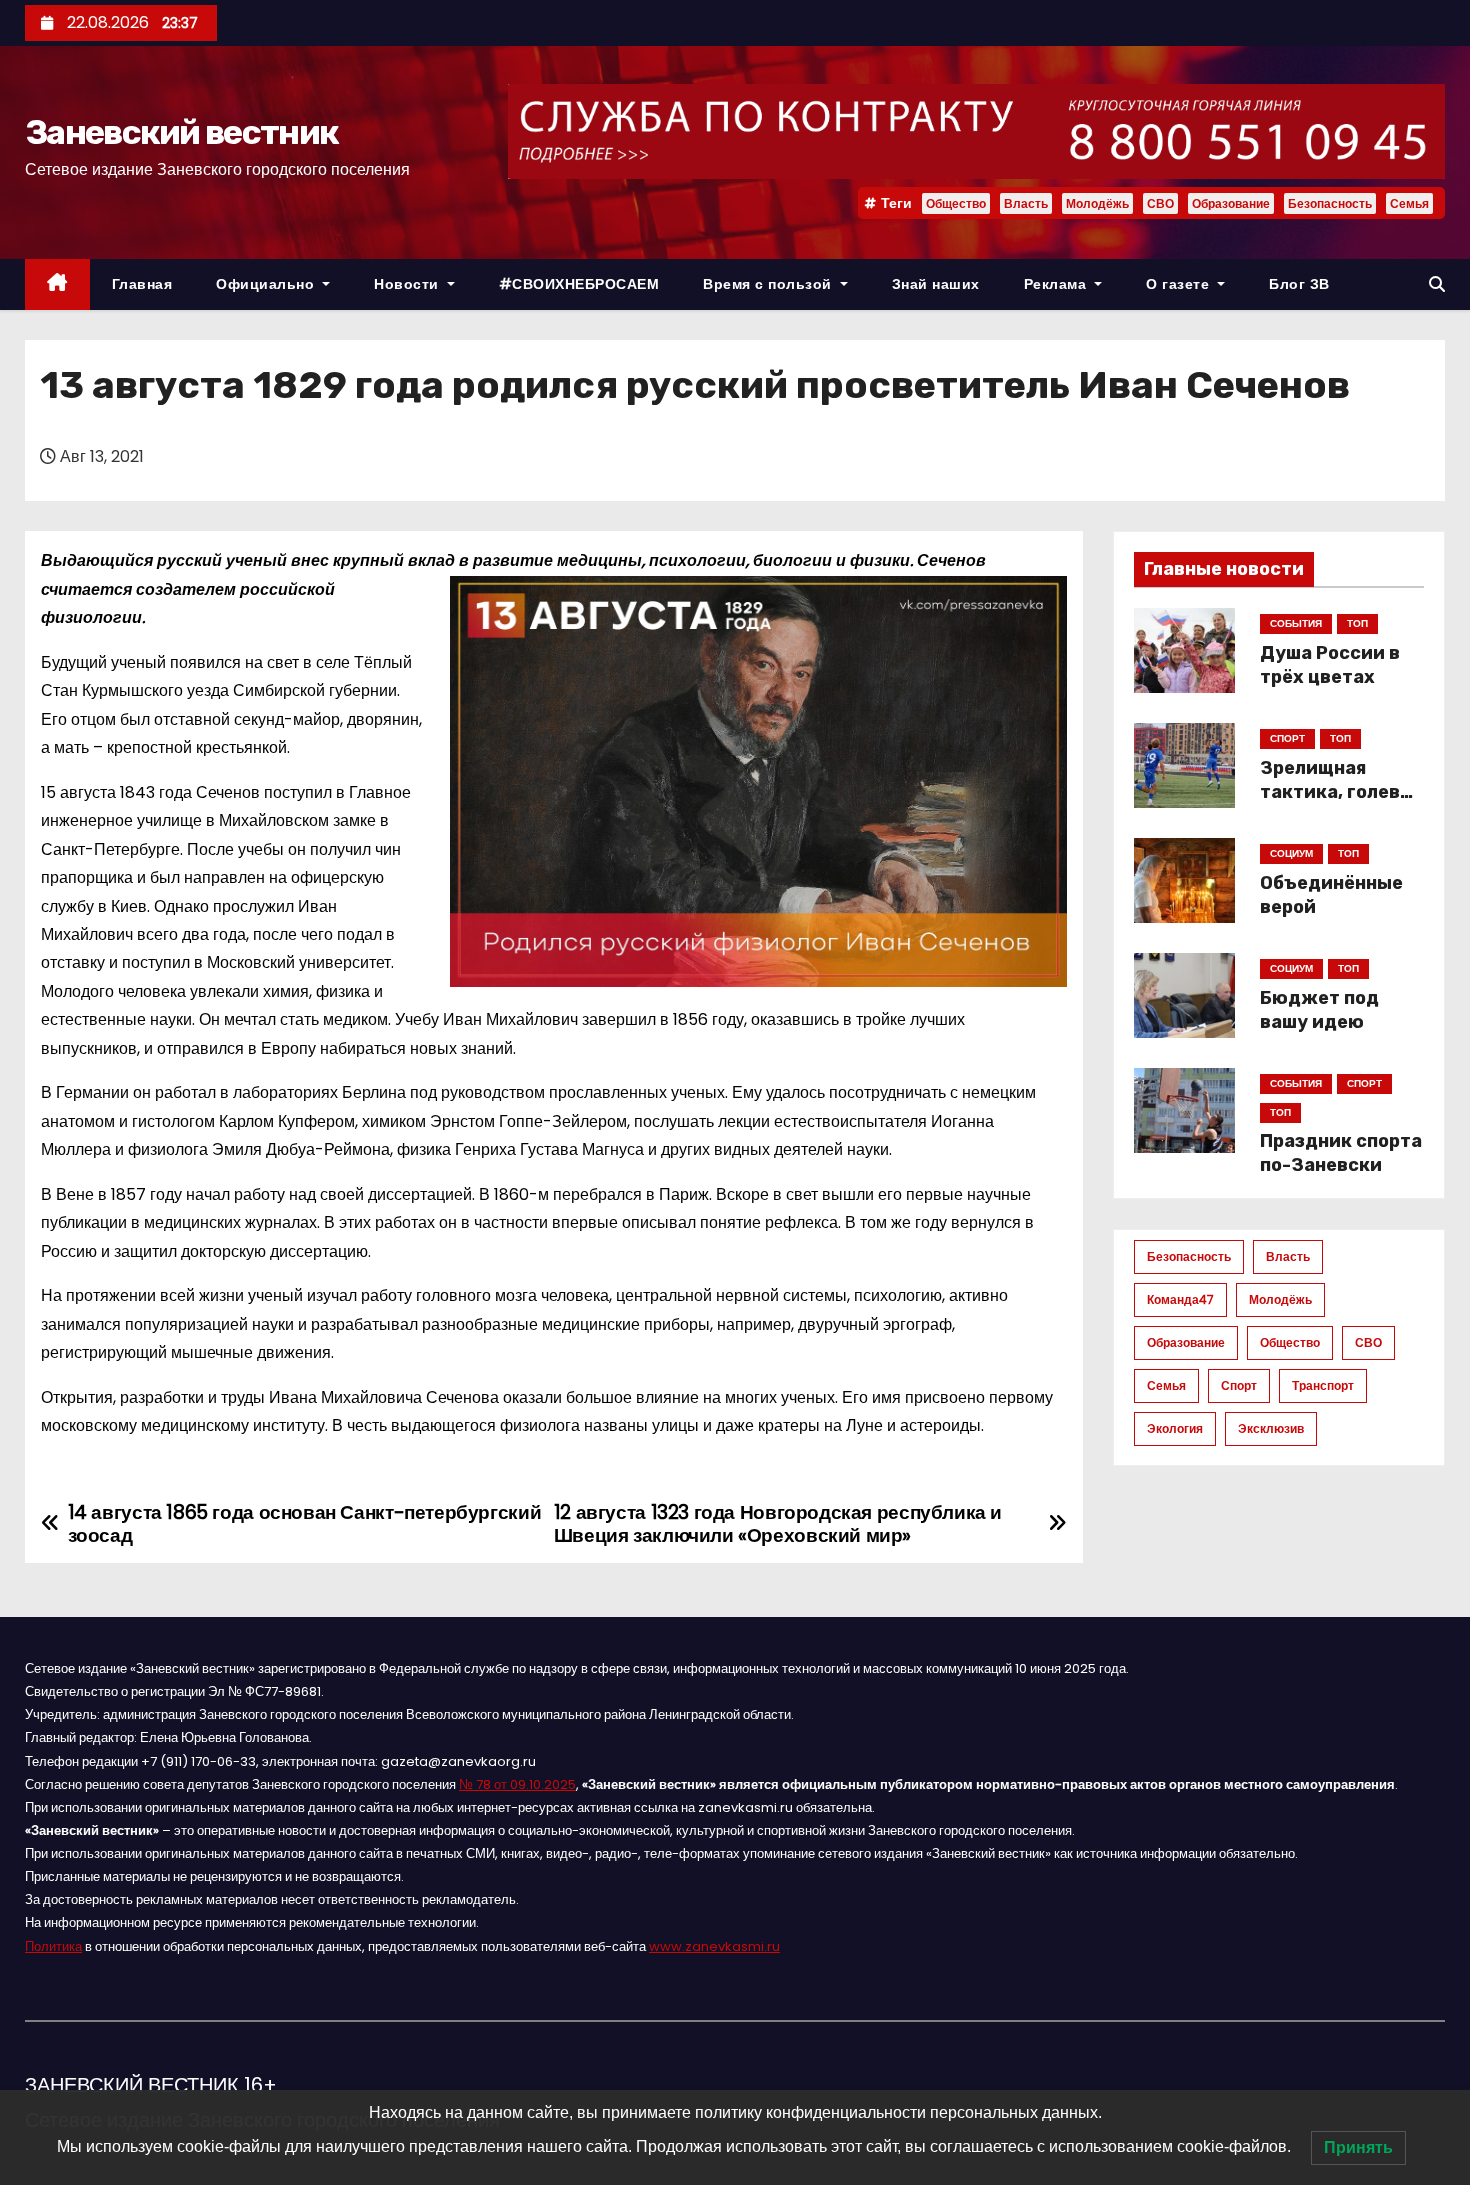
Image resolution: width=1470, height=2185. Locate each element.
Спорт (1239, 1385)
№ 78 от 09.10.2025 (517, 1784)
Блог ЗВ (1299, 284)
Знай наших (936, 284)
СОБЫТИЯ (1296, 623)
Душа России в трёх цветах (1330, 665)
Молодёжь (1097, 203)
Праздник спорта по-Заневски (1341, 1153)
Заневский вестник (181, 132)
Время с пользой (769, 284)
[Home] (57, 284)
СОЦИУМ (1291, 853)
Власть (1026, 203)
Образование (1231, 203)
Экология (1175, 1428)
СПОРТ (1287, 738)
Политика (53, 1946)
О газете (1180, 284)
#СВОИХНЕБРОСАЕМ (579, 284)
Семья (1409, 203)
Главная (142, 284)
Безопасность (1330, 203)
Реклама (1057, 284)
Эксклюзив (1271, 1428)
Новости (408, 284)
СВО (1160, 203)
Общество (956, 203)
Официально (267, 284)
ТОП (1357, 623)
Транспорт (1323, 1385)
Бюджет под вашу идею (1319, 1010)
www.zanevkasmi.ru (714, 1946)
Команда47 (1180, 1299)
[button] (1437, 284)
